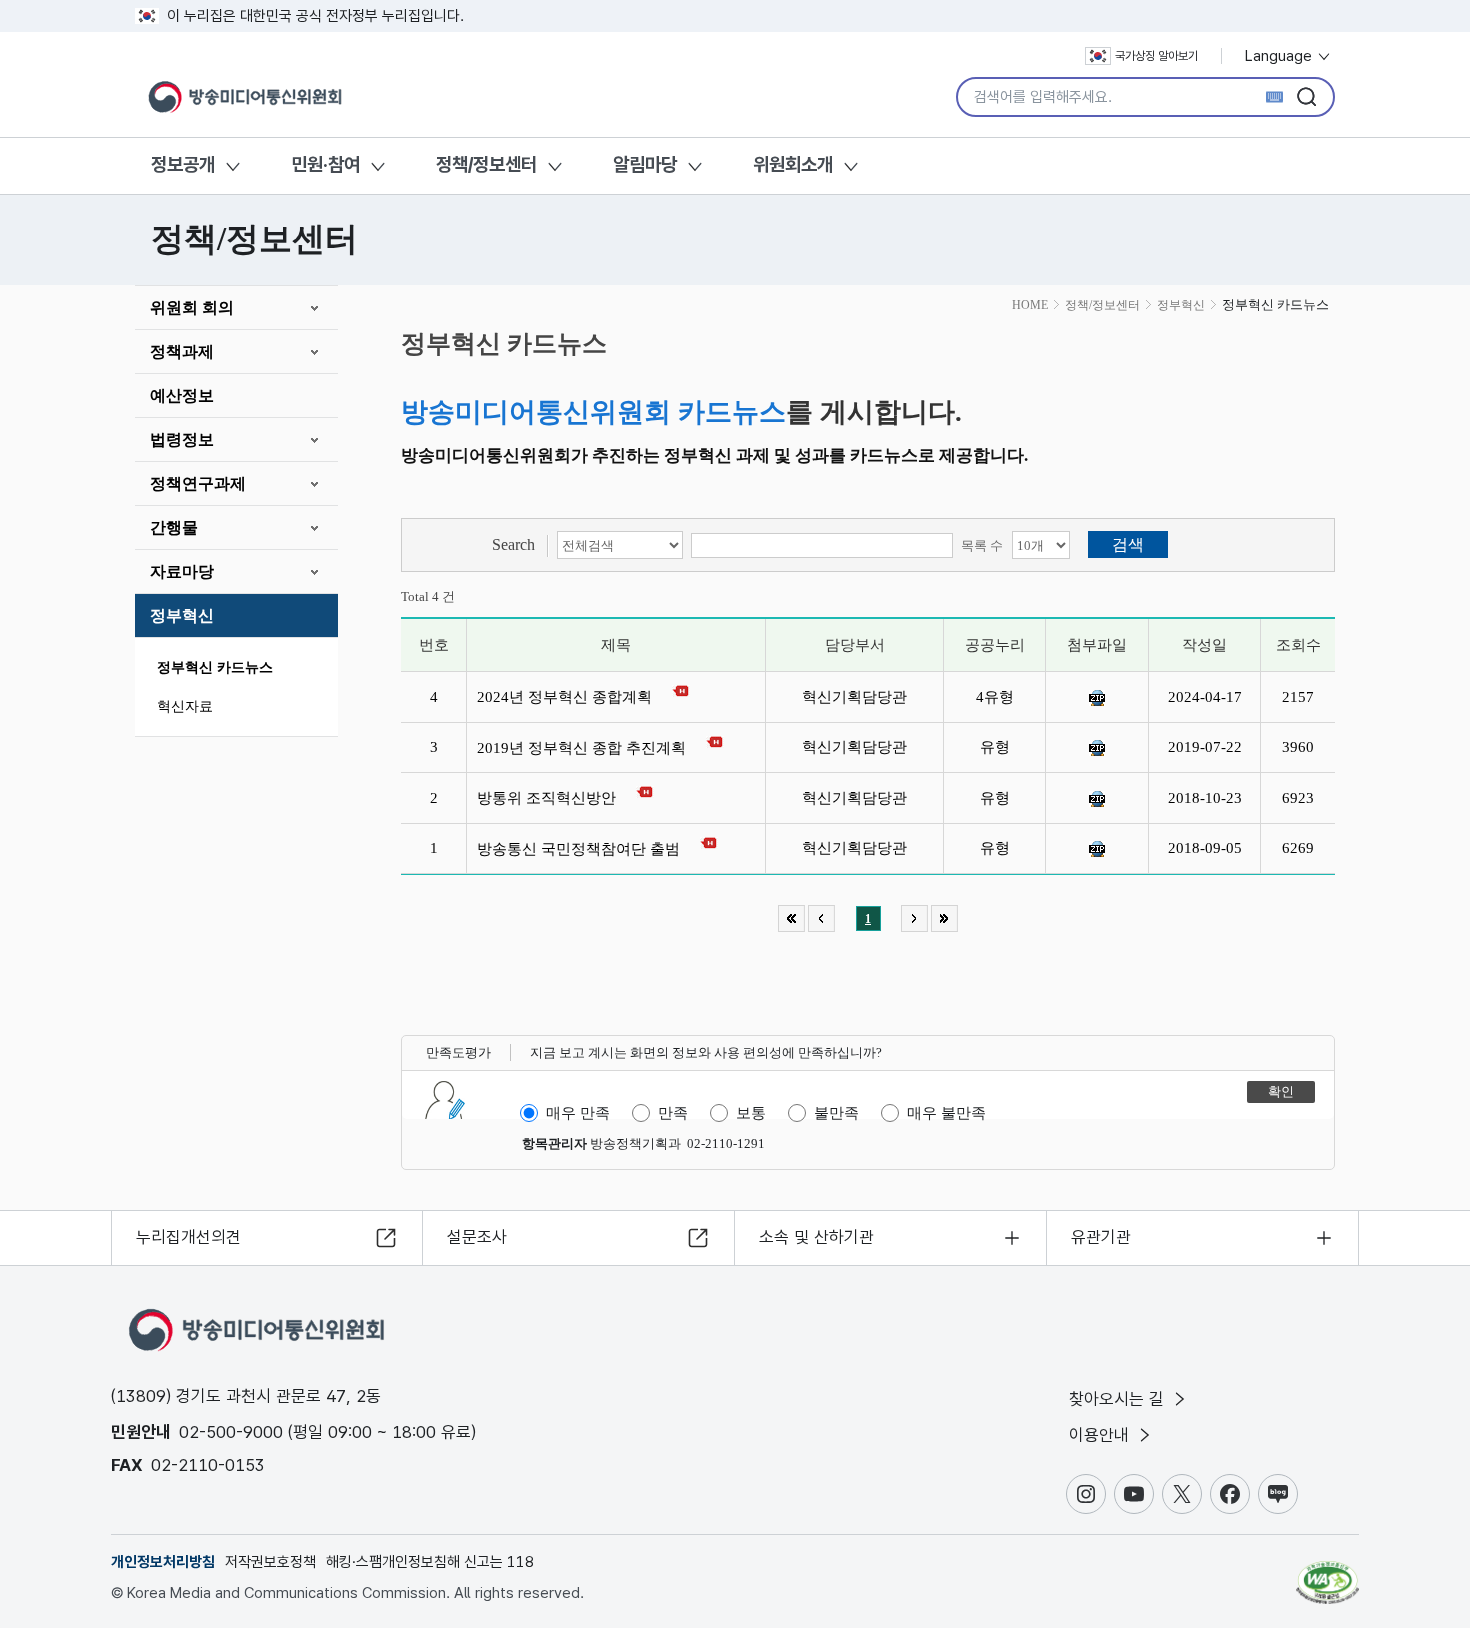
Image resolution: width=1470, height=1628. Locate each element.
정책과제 (182, 351)
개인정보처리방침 (163, 1562)
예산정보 (182, 395)
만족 (673, 1113)
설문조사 (477, 1237)
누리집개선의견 (188, 1237)
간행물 (174, 527)
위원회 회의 (192, 307)
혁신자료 (185, 706)
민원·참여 (325, 164)
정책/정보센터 (486, 164)
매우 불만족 (946, 1113)
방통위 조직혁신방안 (550, 798)
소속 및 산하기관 (816, 1237)
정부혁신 (182, 615)
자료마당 (182, 571)
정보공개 (183, 164)
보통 (751, 1113)
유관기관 (1101, 1237)
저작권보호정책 (270, 1562)
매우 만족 (578, 1113)
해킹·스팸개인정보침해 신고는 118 (430, 1562)
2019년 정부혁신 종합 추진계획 (585, 748)
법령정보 (182, 439)
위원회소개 (793, 164)
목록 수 (982, 545)
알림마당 (645, 164)
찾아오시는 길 (1119, 1399)
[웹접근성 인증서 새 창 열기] (1327, 1573)
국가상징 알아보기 (1156, 56)
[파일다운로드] (1097, 698)
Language (1280, 56)
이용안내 (1101, 1435)
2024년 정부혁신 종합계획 (568, 697)
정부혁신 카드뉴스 (215, 667)
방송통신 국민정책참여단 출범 (582, 849)
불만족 (836, 1113)
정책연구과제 (198, 483)
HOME (1030, 305)
